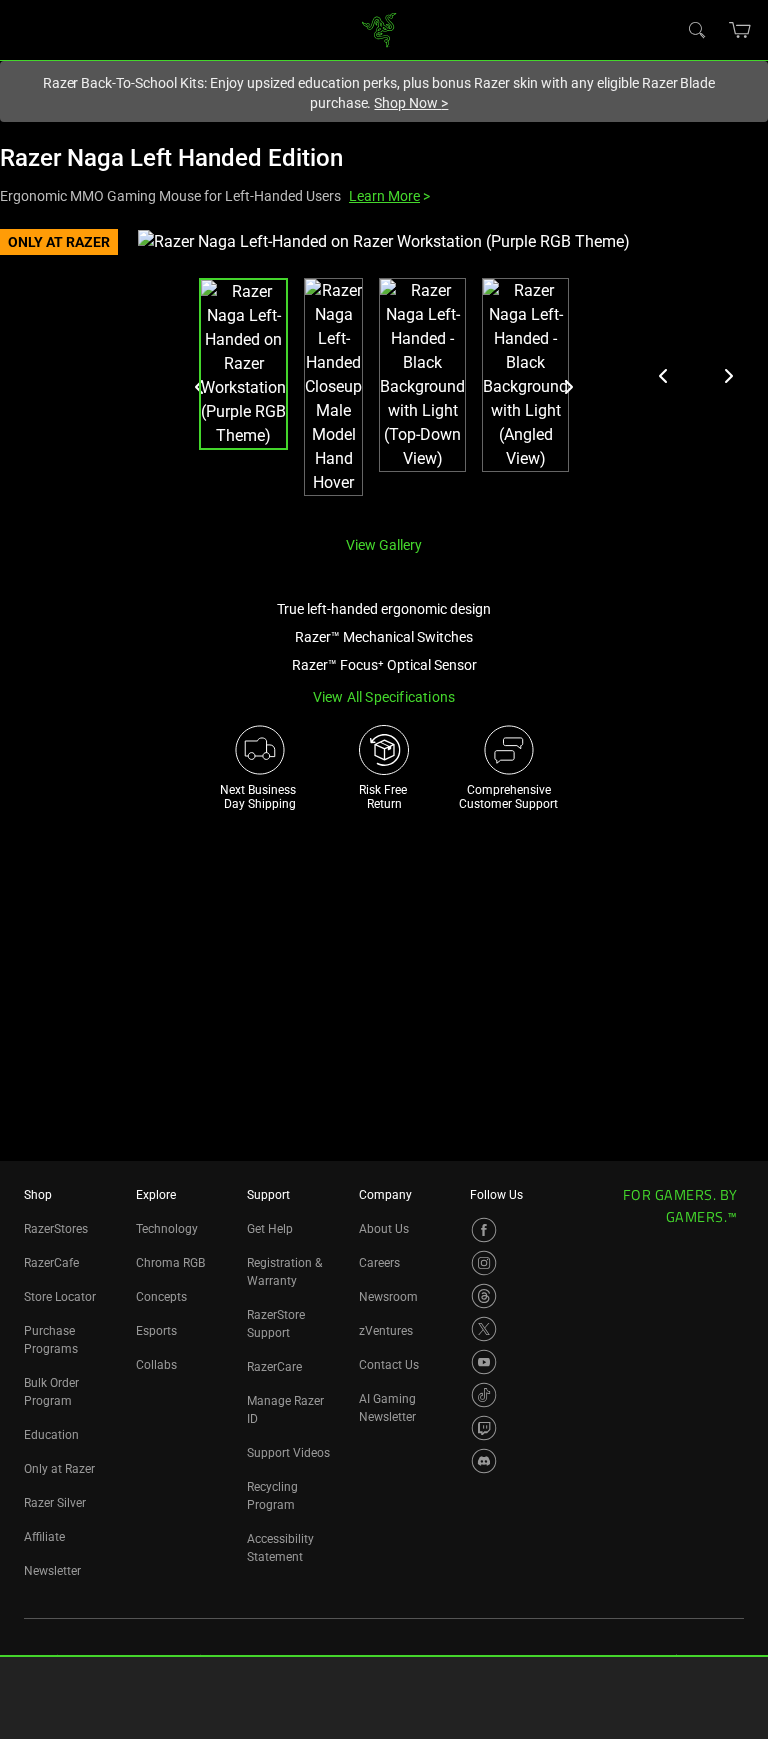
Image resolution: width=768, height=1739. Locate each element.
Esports (156, 1331)
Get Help (270, 1229)
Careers (379, 1263)
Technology (167, 1229)
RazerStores (56, 1229)
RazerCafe (51, 1263)
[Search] (696, 29)
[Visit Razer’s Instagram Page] (484, 1263)
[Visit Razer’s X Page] (484, 1329)
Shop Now (411, 103)
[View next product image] (728, 376)
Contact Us (389, 1365)
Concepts (161, 1297)
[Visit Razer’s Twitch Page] (484, 1428)
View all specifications (384, 697)
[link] (379, 28)
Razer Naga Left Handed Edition (171, 158)
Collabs (156, 1365)
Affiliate (44, 1537)
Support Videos (288, 1453)
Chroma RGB (170, 1263)
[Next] (568, 387)
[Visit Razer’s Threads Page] (484, 1296)
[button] (740, 30)
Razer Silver (55, 1503)
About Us (384, 1229)
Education (51, 1435)
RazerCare (274, 1367)
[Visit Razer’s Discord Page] (484, 1461)
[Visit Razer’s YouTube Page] (484, 1362)
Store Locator (60, 1297)
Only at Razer (59, 1469)
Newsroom (388, 1297)
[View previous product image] (664, 376)
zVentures (386, 1331)
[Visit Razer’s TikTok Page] (484, 1395)
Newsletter (52, 1571)
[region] (384, 374)
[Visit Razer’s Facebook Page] (484, 1230)
